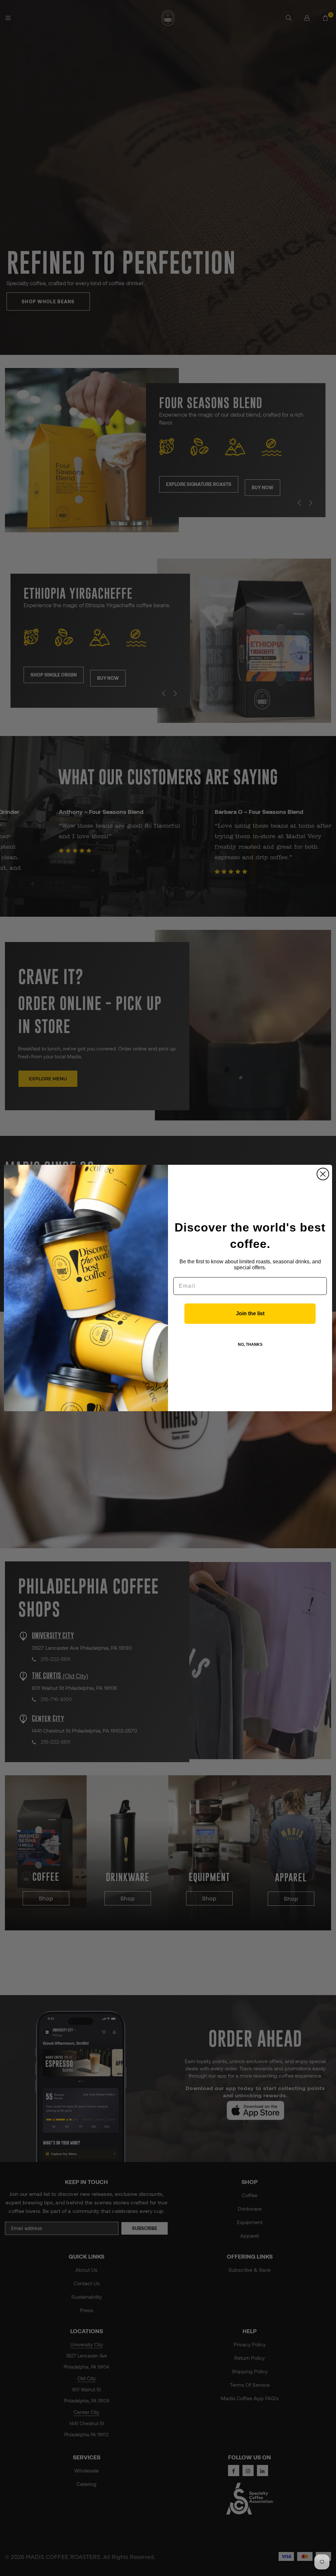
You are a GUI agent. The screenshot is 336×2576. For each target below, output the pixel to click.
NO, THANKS (250, 1345)
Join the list (250, 1313)
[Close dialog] (323, 1174)
